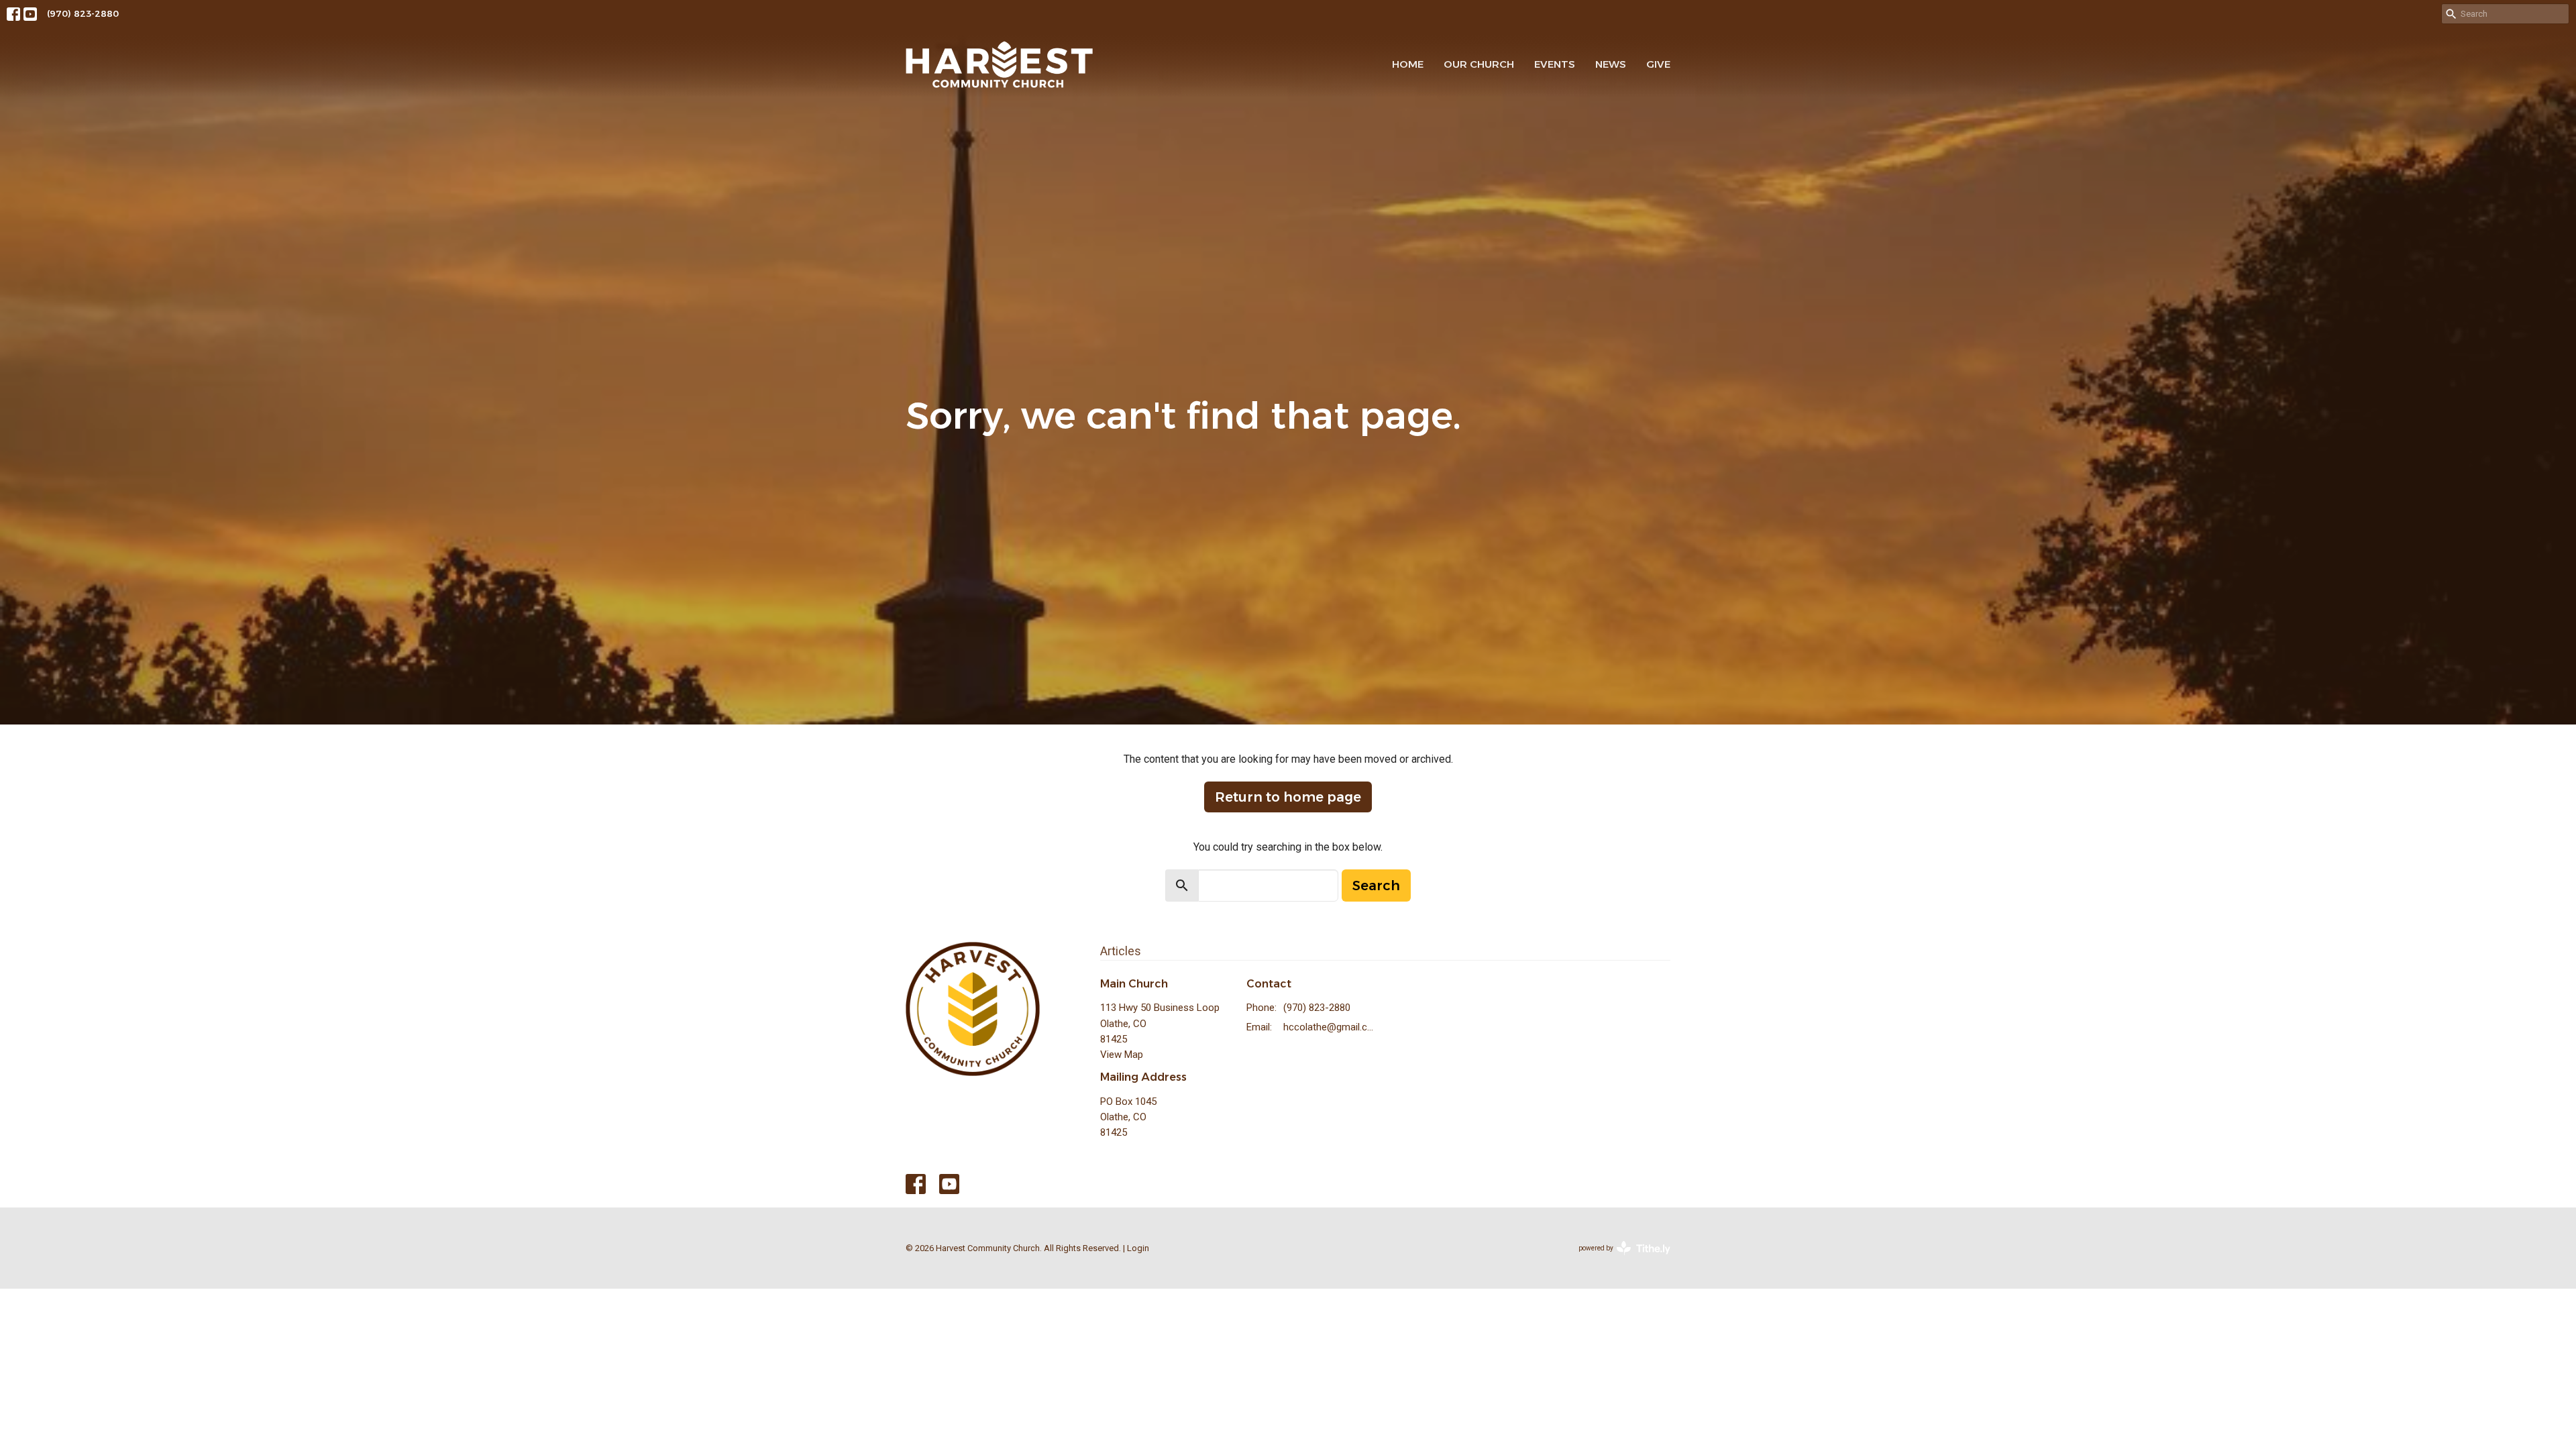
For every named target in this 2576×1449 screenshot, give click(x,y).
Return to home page (1288, 797)
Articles (1121, 951)
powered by (1617, 1260)
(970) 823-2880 (83, 13)
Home (1408, 64)
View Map (1122, 1055)
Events (1555, 64)
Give (1658, 64)
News (1611, 64)
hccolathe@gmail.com (1331, 1027)
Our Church (1479, 64)
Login (1138, 1248)
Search (1376, 885)
